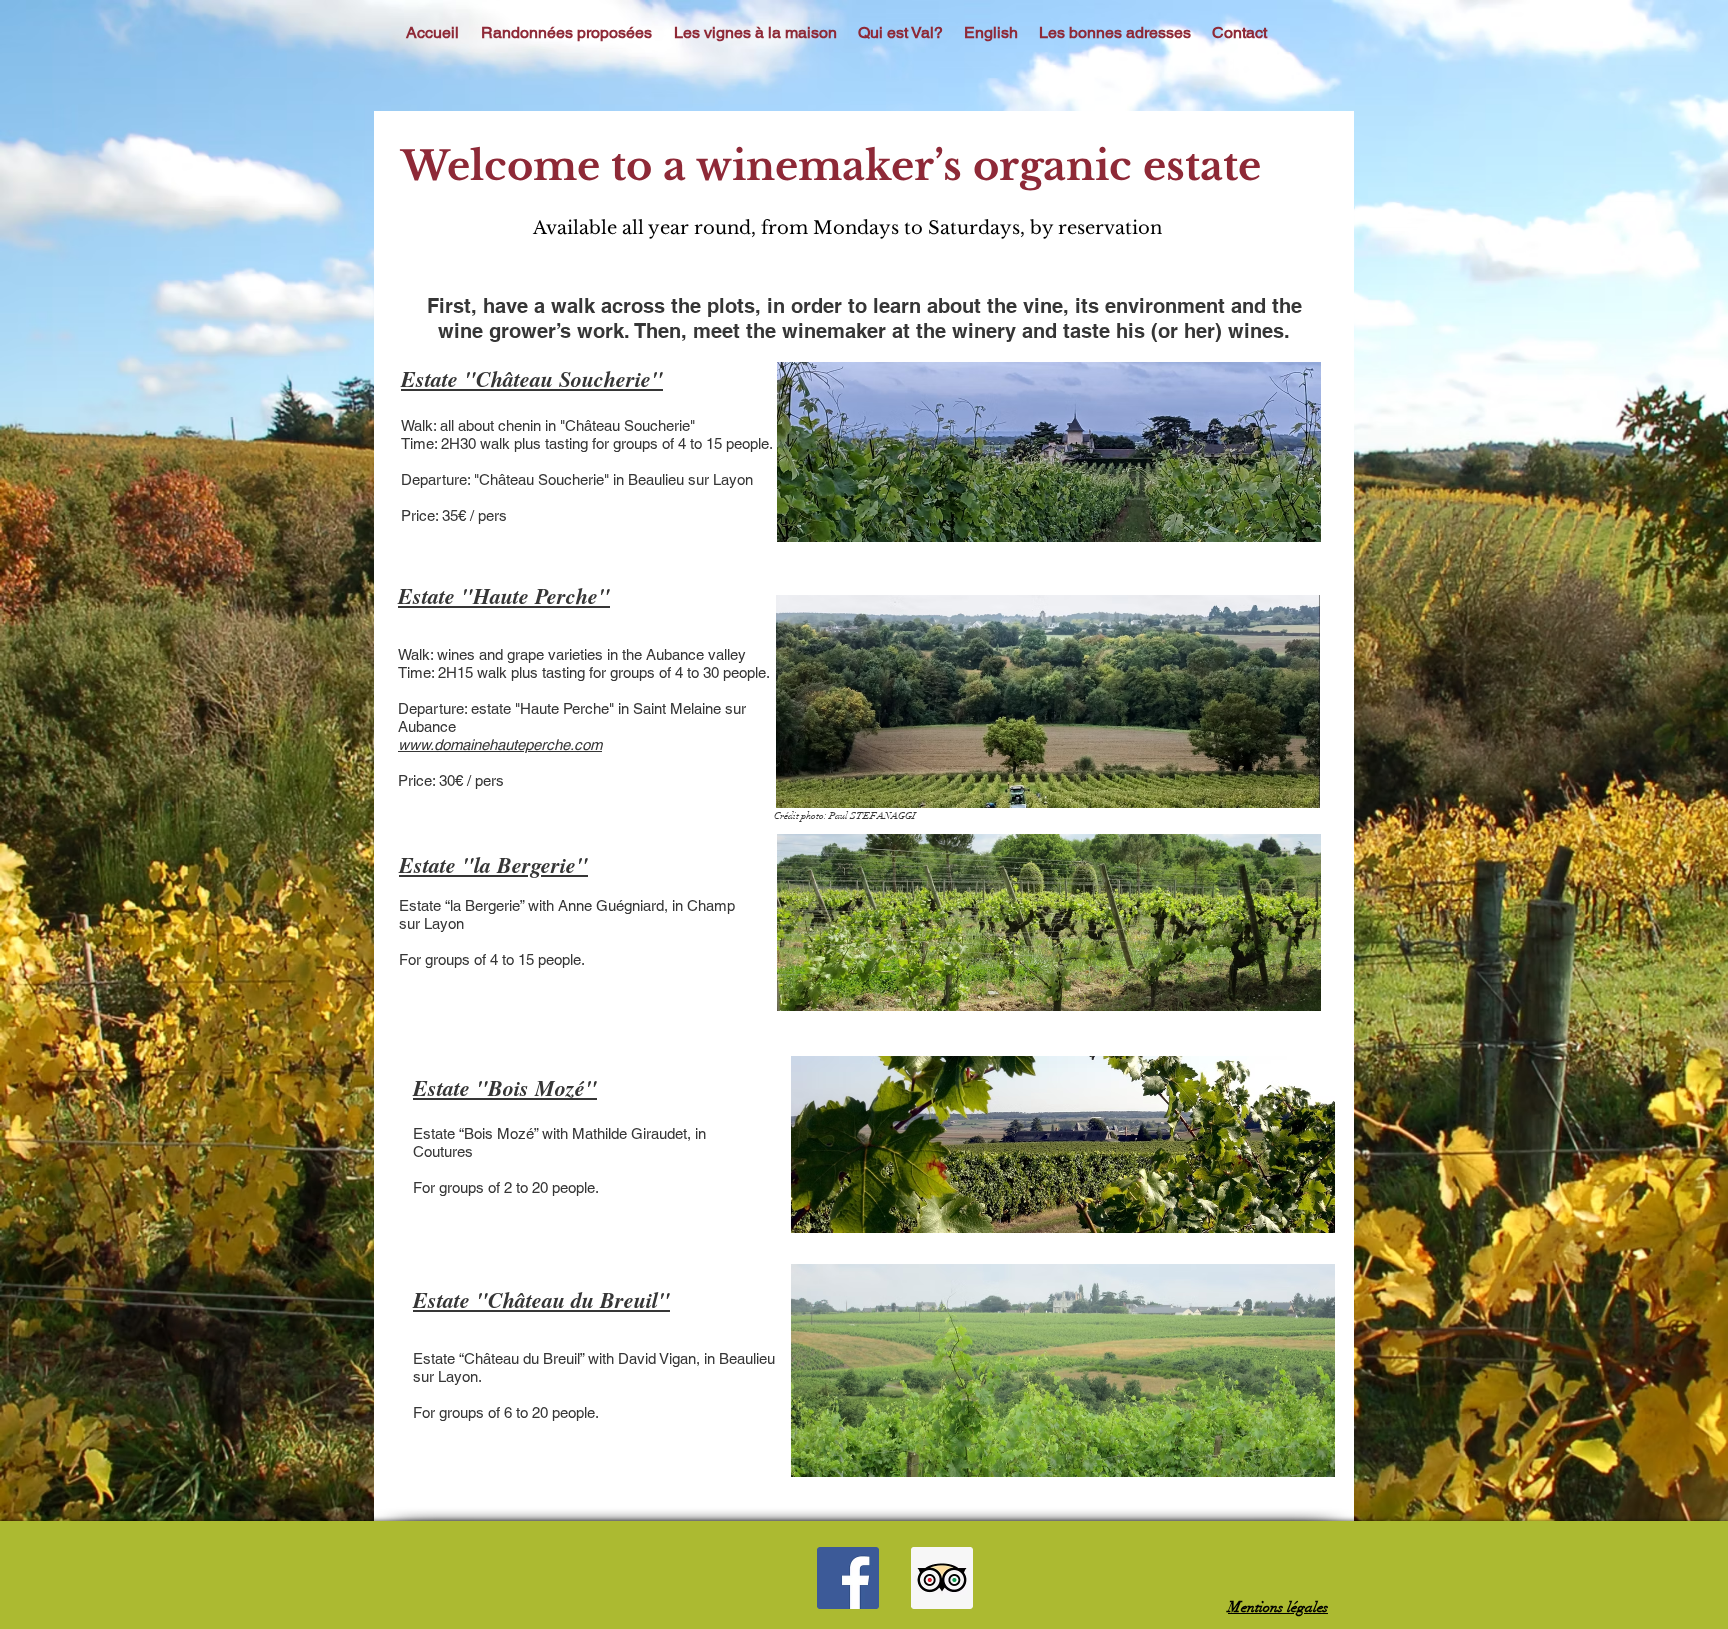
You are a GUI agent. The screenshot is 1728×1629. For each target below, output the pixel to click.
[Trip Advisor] (942, 1578)
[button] (566, 32)
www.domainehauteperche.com (500, 744)
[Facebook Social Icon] (848, 1578)
